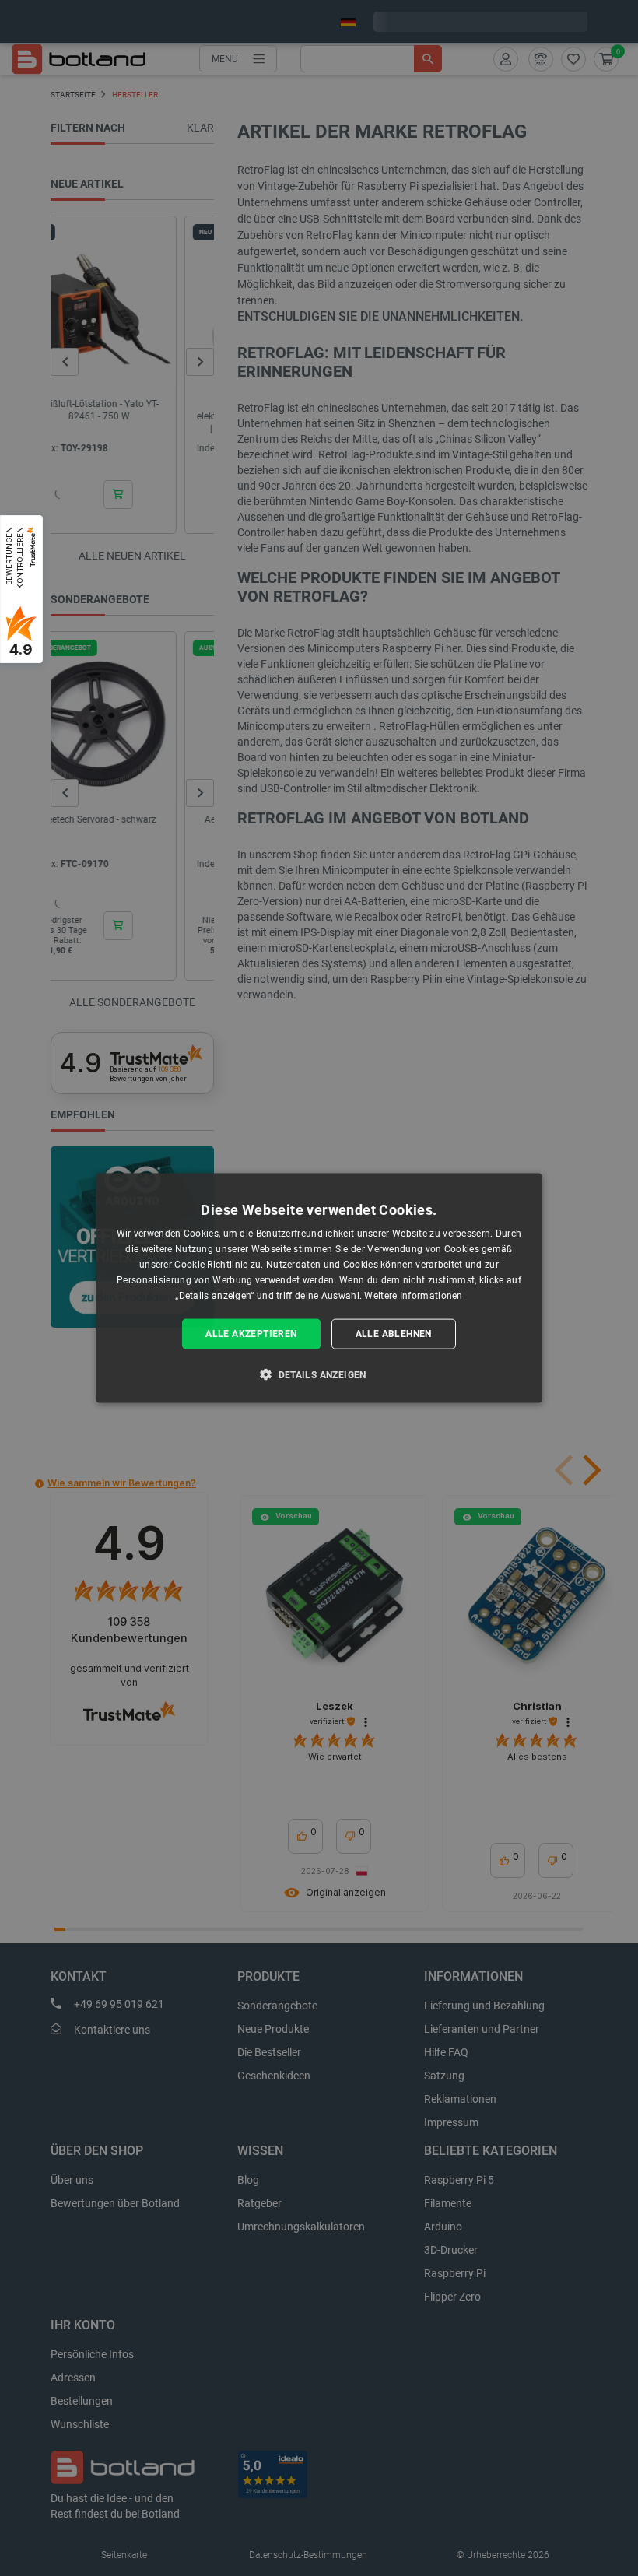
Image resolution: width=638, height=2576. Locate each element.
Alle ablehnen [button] (394, 1334)
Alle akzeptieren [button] (251, 1334)
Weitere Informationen (413, 1295)
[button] (319, 1374)
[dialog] (319, 1288)
